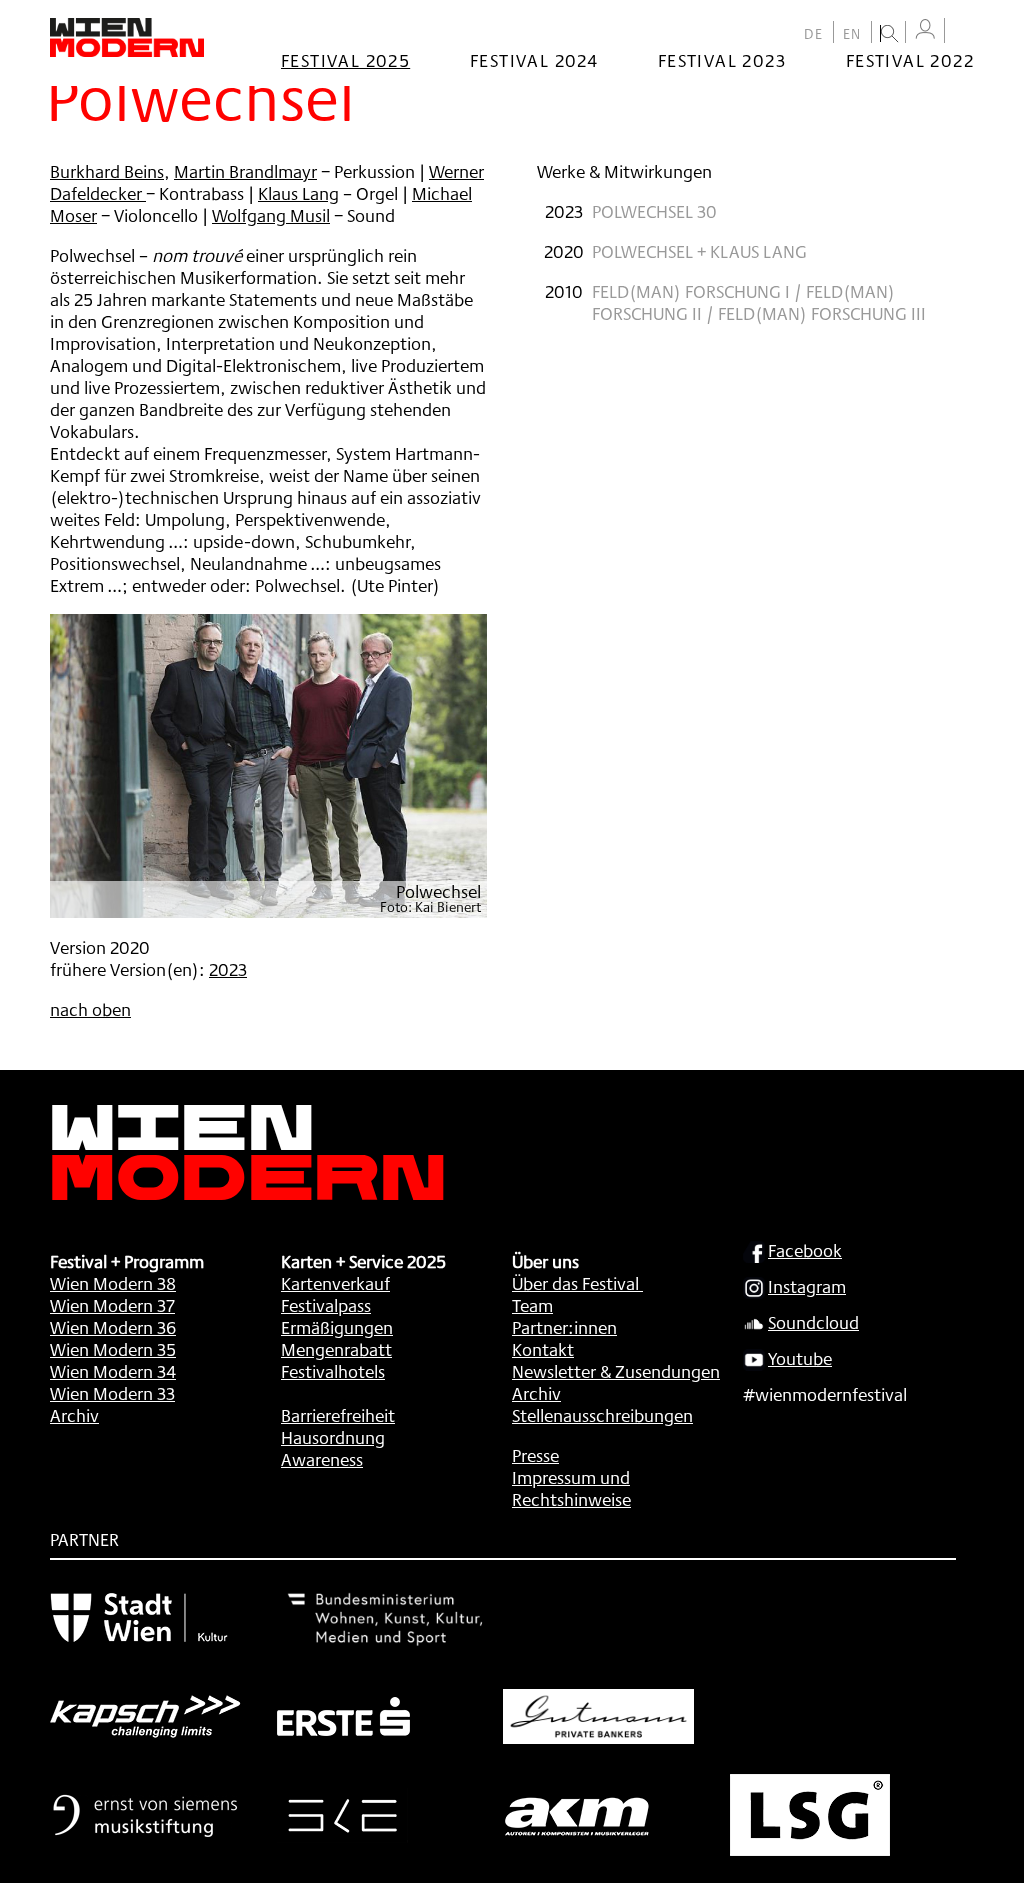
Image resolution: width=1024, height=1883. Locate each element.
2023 (228, 969)
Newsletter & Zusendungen (616, 1371)
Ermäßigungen (337, 1327)
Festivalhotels (333, 1371)
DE (814, 34)
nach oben (90, 1009)
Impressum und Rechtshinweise (571, 1488)
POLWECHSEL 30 (654, 211)
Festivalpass (326, 1305)
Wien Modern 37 (112, 1305)
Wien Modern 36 (113, 1327)
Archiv (74, 1415)
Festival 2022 (910, 60)
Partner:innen (564, 1327)
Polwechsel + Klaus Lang (699, 251)
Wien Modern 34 (113, 1371)
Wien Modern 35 (113, 1349)
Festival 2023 (722, 60)
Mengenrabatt (336, 1349)
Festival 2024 (534, 60)
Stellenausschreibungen (602, 1415)
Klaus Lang (298, 193)
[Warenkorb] (964, 32)
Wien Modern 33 (112, 1393)
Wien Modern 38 (113, 1283)
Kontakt (543, 1349)
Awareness (322, 1459)
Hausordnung (333, 1437)
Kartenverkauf (335, 1283)
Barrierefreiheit (338, 1415)
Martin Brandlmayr (245, 171)
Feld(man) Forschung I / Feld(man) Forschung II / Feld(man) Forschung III (759, 302)
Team (532, 1305)
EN (852, 34)
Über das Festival (575, 1283)
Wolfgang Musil (271, 215)
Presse (535, 1455)
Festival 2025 (345, 60)
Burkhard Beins (107, 171)
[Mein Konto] (925, 29)
